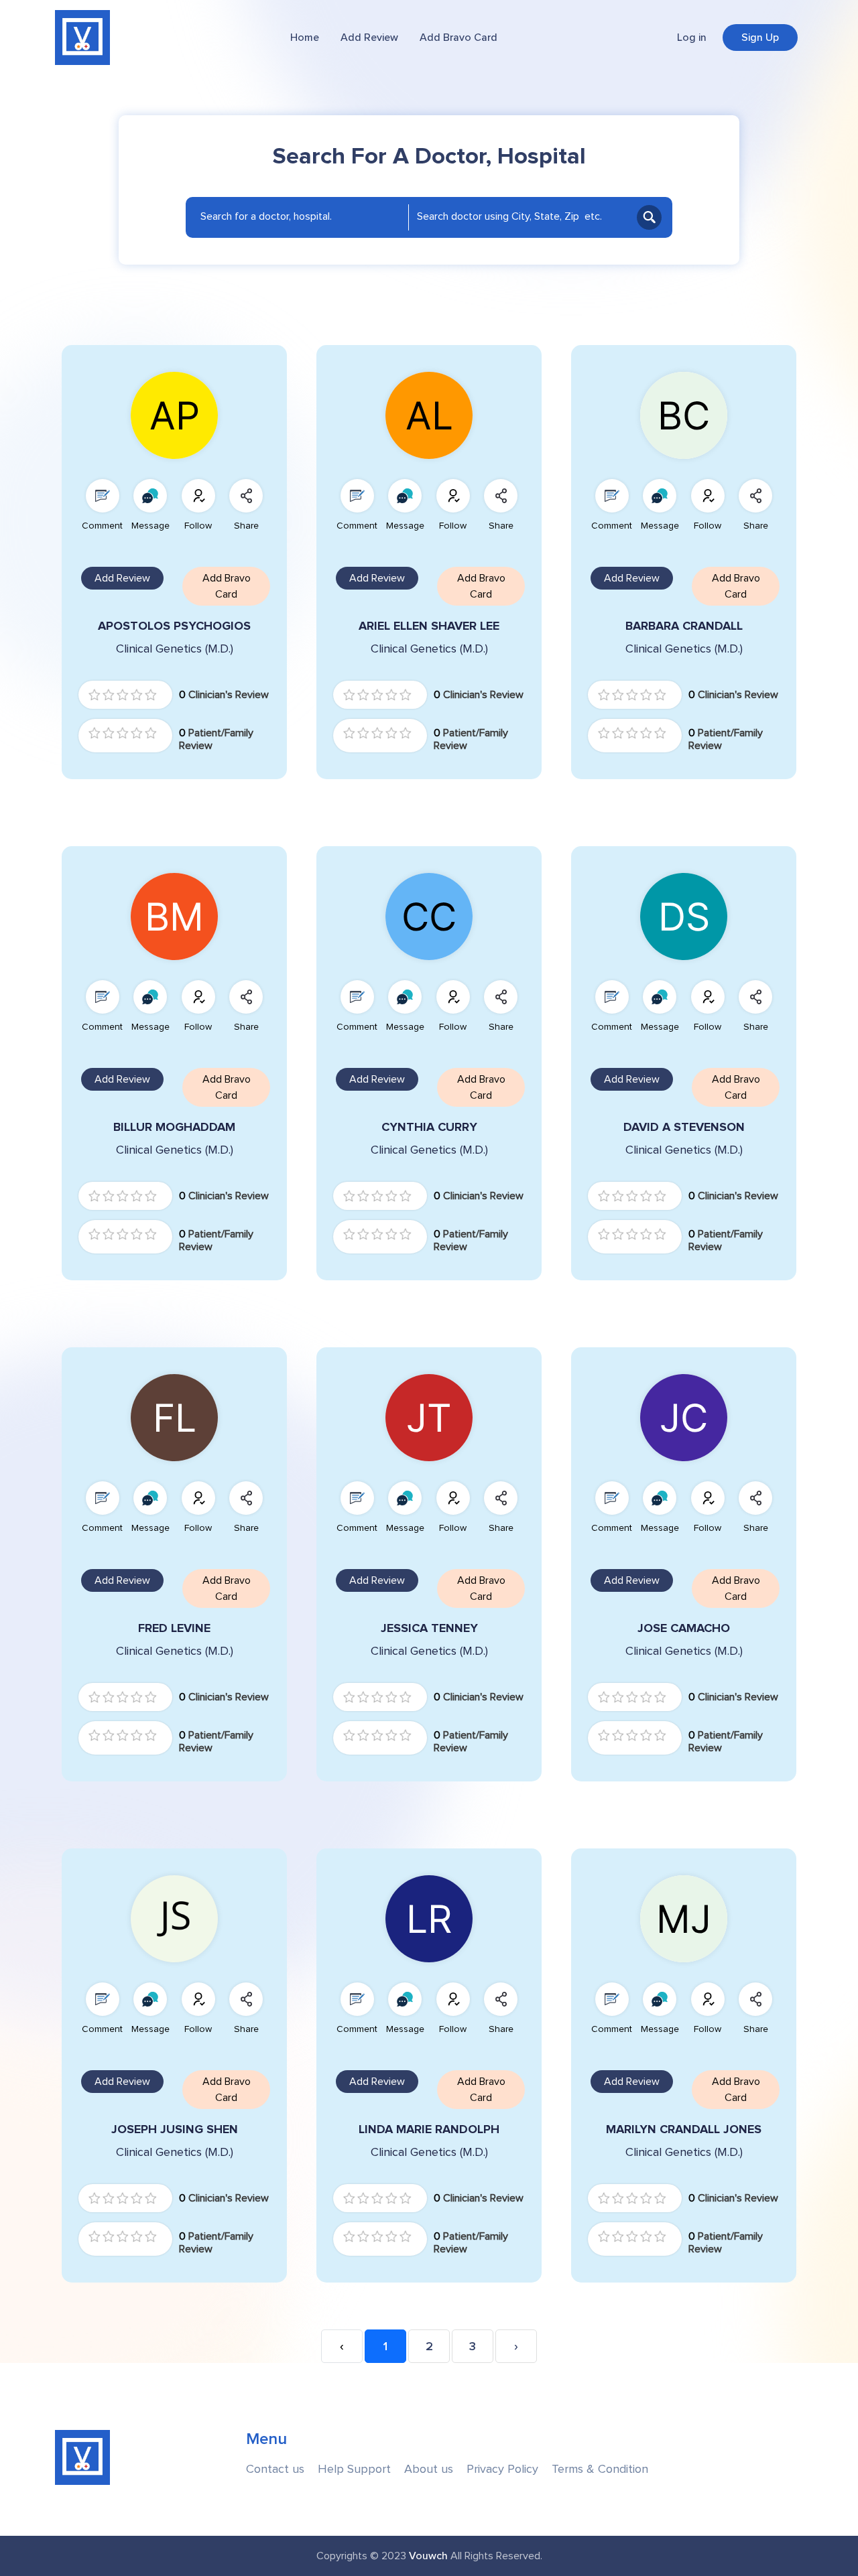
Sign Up (760, 38)
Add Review (369, 38)
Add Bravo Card (458, 38)
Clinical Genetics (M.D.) (175, 649)
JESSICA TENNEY (429, 1628)
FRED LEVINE (174, 1628)
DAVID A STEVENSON (684, 1127)
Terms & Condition (600, 2469)
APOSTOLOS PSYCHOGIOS (174, 626)
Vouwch (428, 2556)
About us (429, 2469)
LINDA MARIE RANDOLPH (429, 2129)
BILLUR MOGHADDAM (174, 1127)
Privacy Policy (502, 2469)
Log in (692, 38)
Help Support (354, 2469)
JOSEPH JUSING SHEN (175, 2129)
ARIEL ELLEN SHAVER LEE (429, 626)
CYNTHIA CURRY (429, 1127)
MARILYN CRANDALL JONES (684, 2129)
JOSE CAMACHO (684, 1628)
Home (305, 38)
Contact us (275, 2469)
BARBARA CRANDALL (684, 626)
